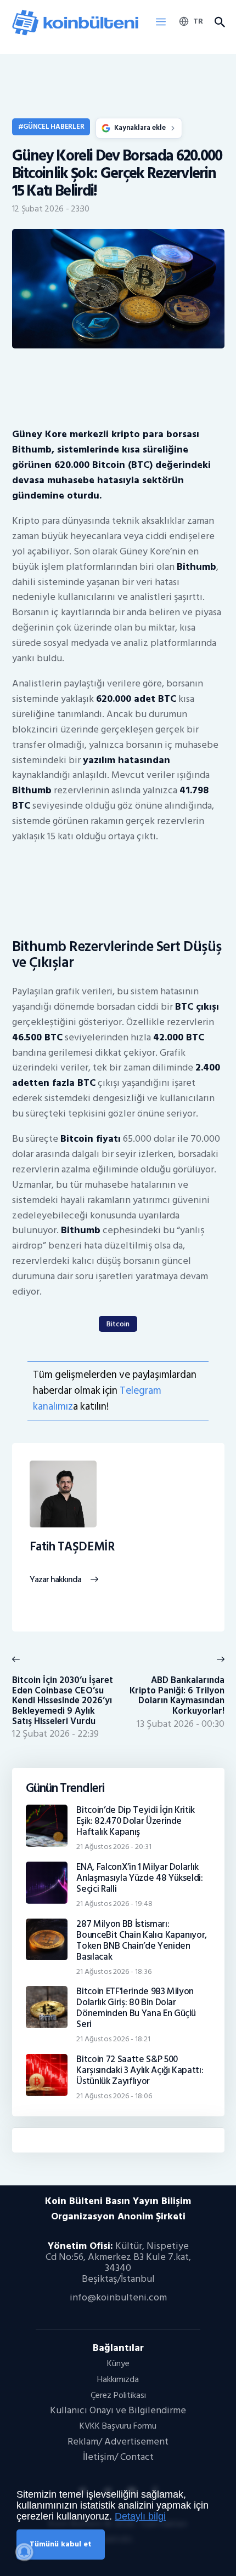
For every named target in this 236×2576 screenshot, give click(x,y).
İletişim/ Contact (118, 2457)
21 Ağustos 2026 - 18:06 (114, 2096)
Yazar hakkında (56, 1580)
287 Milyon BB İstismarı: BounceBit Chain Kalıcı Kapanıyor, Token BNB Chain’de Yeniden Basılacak (142, 1940)
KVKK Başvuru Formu (118, 2426)
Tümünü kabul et (61, 2544)
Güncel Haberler (54, 127)
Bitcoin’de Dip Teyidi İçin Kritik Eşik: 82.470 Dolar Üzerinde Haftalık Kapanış (136, 1821)
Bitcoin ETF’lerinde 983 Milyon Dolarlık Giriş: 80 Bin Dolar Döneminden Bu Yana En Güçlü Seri (136, 2008)
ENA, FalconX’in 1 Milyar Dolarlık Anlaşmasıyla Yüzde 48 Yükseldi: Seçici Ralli (140, 1878)
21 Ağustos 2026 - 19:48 (114, 1904)
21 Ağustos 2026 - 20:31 (114, 1847)
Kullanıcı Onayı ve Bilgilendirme (118, 2410)
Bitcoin (118, 1324)
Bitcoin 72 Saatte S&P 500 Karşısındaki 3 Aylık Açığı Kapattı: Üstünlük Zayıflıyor (140, 2070)
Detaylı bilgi (140, 2516)
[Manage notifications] (24, 2552)
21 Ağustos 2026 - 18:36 (114, 1971)
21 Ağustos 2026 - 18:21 (113, 2039)
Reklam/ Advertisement (118, 2442)
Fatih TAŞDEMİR (72, 1547)
